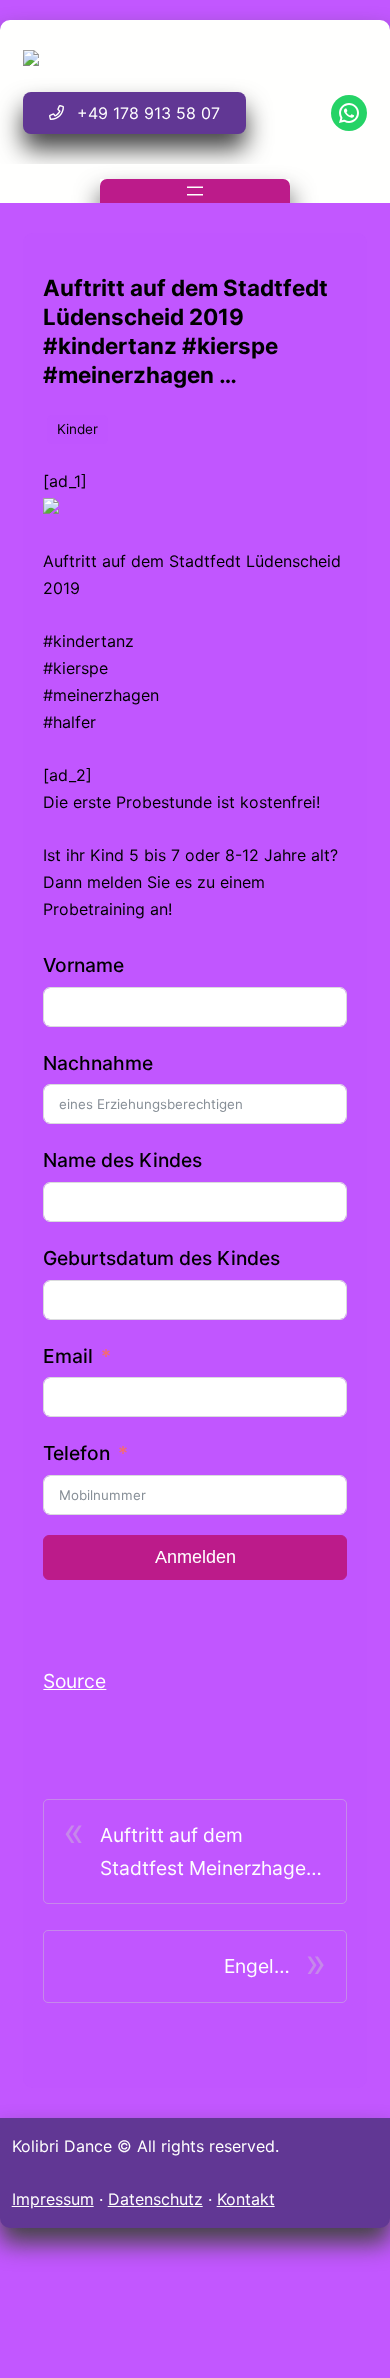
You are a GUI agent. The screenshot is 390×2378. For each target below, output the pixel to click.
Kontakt (246, 2199)
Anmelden (195, 1557)
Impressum (53, 2199)
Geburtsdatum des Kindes (161, 1258)
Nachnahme (98, 1063)
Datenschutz (155, 2199)
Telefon (76, 1453)
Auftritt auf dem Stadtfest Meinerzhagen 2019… (208, 1853)
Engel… (257, 1966)
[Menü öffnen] (195, 191)
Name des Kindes (122, 1160)
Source (74, 1681)
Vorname (83, 965)
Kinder (77, 429)
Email (68, 1356)
